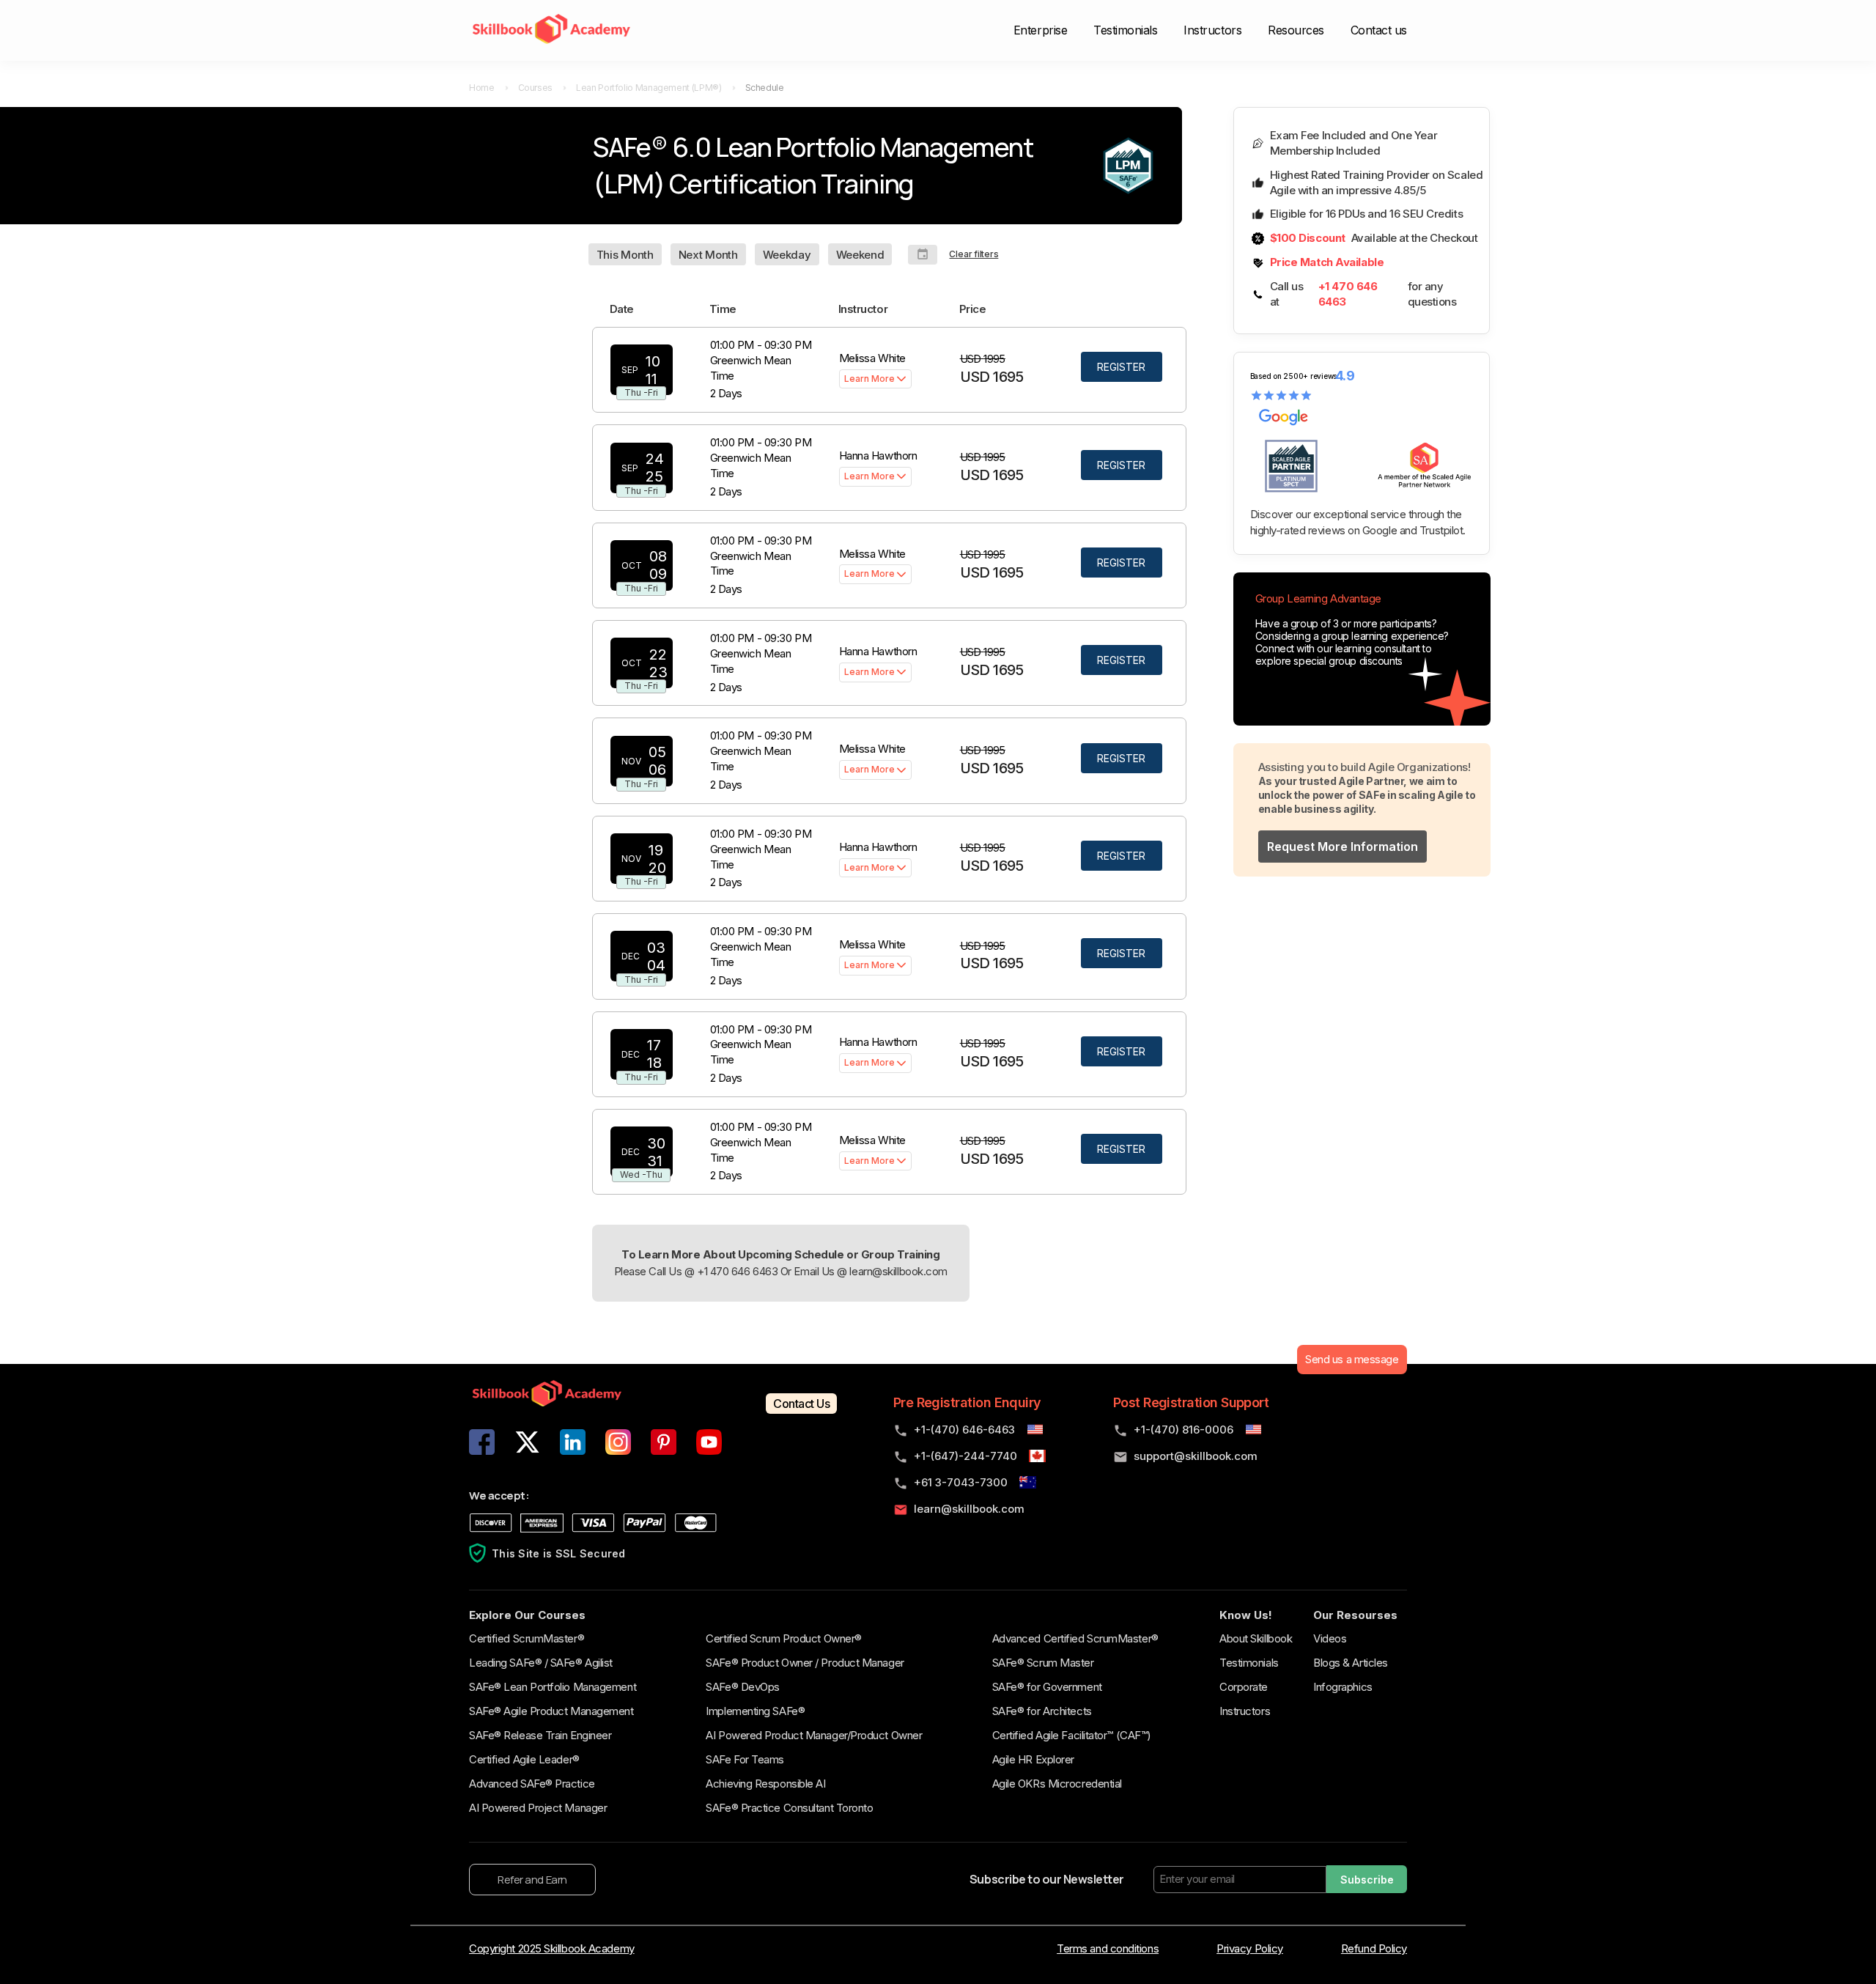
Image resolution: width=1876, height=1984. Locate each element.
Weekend (860, 255)
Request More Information (1343, 847)
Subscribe (1367, 1880)
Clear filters (974, 254)
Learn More (869, 379)
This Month (625, 255)
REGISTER (1121, 367)
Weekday (787, 255)
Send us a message (1352, 1359)
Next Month (708, 255)
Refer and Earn (532, 1880)
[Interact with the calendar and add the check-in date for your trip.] (923, 255)
